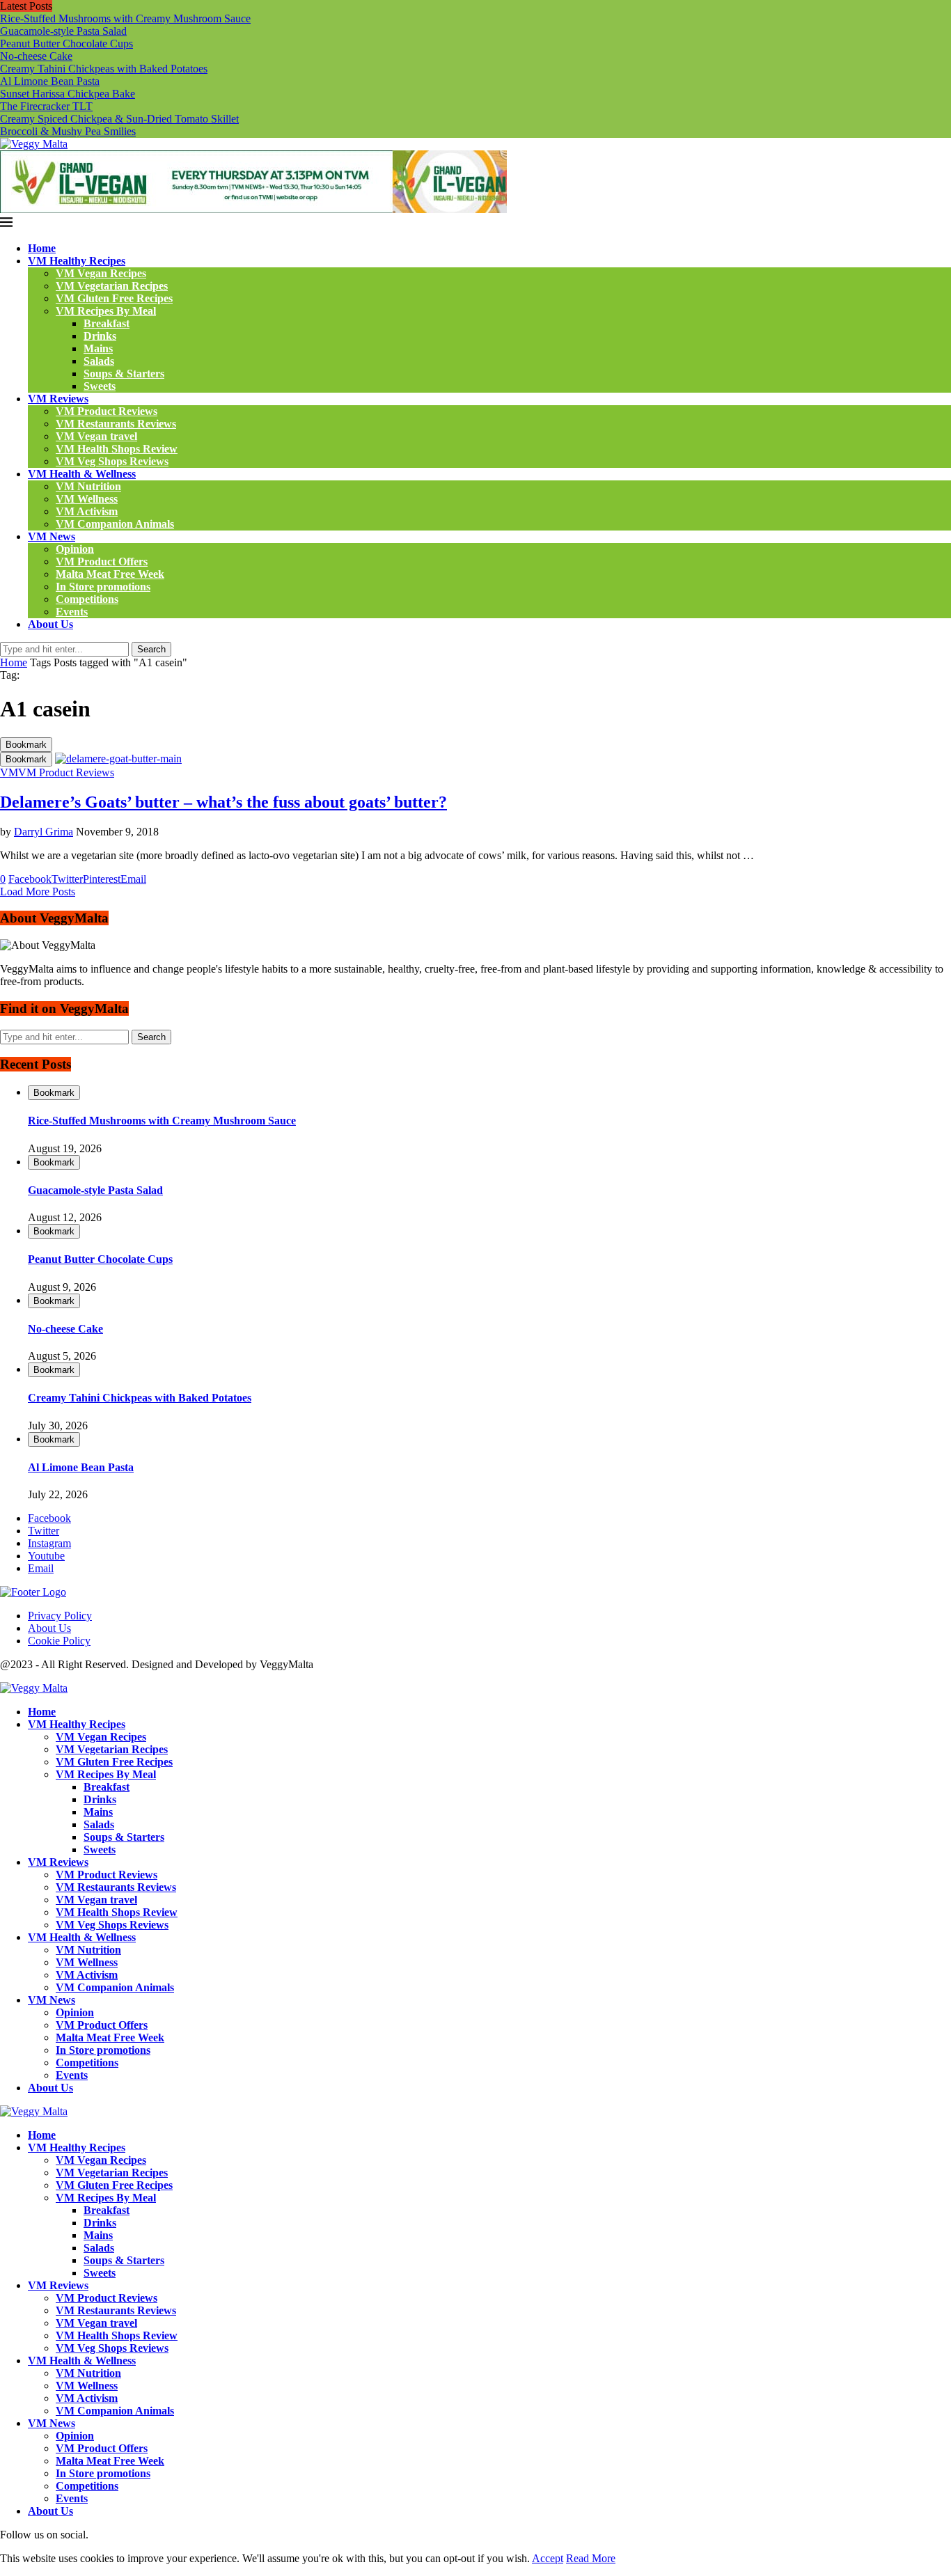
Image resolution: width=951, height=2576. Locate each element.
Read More (591, 2558)
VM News (52, 536)
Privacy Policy (60, 1616)
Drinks (100, 336)
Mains (98, 348)
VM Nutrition (88, 486)
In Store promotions (103, 587)
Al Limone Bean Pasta (50, 81)
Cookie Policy (59, 1641)
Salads (99, 361)
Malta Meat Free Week (110, 574)
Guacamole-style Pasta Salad (63, 31)
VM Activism (87, 511)
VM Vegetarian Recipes (112, 286)
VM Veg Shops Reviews (112, 461)
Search (151, 649)
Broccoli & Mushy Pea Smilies (68, 131)
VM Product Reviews (107, 411)
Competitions (87, 599)
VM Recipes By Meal (106, 311)
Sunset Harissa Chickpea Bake (68, 94)
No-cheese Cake (36, 56)
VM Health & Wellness (82, 474)
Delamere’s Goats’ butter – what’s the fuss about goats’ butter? (223, 802)
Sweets (100, 386)
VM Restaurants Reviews (116, 424)
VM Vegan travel (96, 436)
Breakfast (107, 323)
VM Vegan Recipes (101, 273)
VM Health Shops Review (117, 449)
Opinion (75, 549)
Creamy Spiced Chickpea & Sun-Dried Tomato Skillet (119, 119)
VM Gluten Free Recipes (114, 298)
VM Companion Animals (115, 524)
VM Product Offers (102, 561)
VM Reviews (58, 399)
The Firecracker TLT (46, 106)
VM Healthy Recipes (77, 261)
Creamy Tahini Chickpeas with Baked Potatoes (104, 69)
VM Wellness (87, 499)
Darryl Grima (44, 832)
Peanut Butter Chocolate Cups (66, 44)
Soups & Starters (124, 374)
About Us (50, 624)
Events (72, 612)
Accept (548, 2558)
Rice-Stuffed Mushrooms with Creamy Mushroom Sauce (125, 18)
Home (42, 248)
